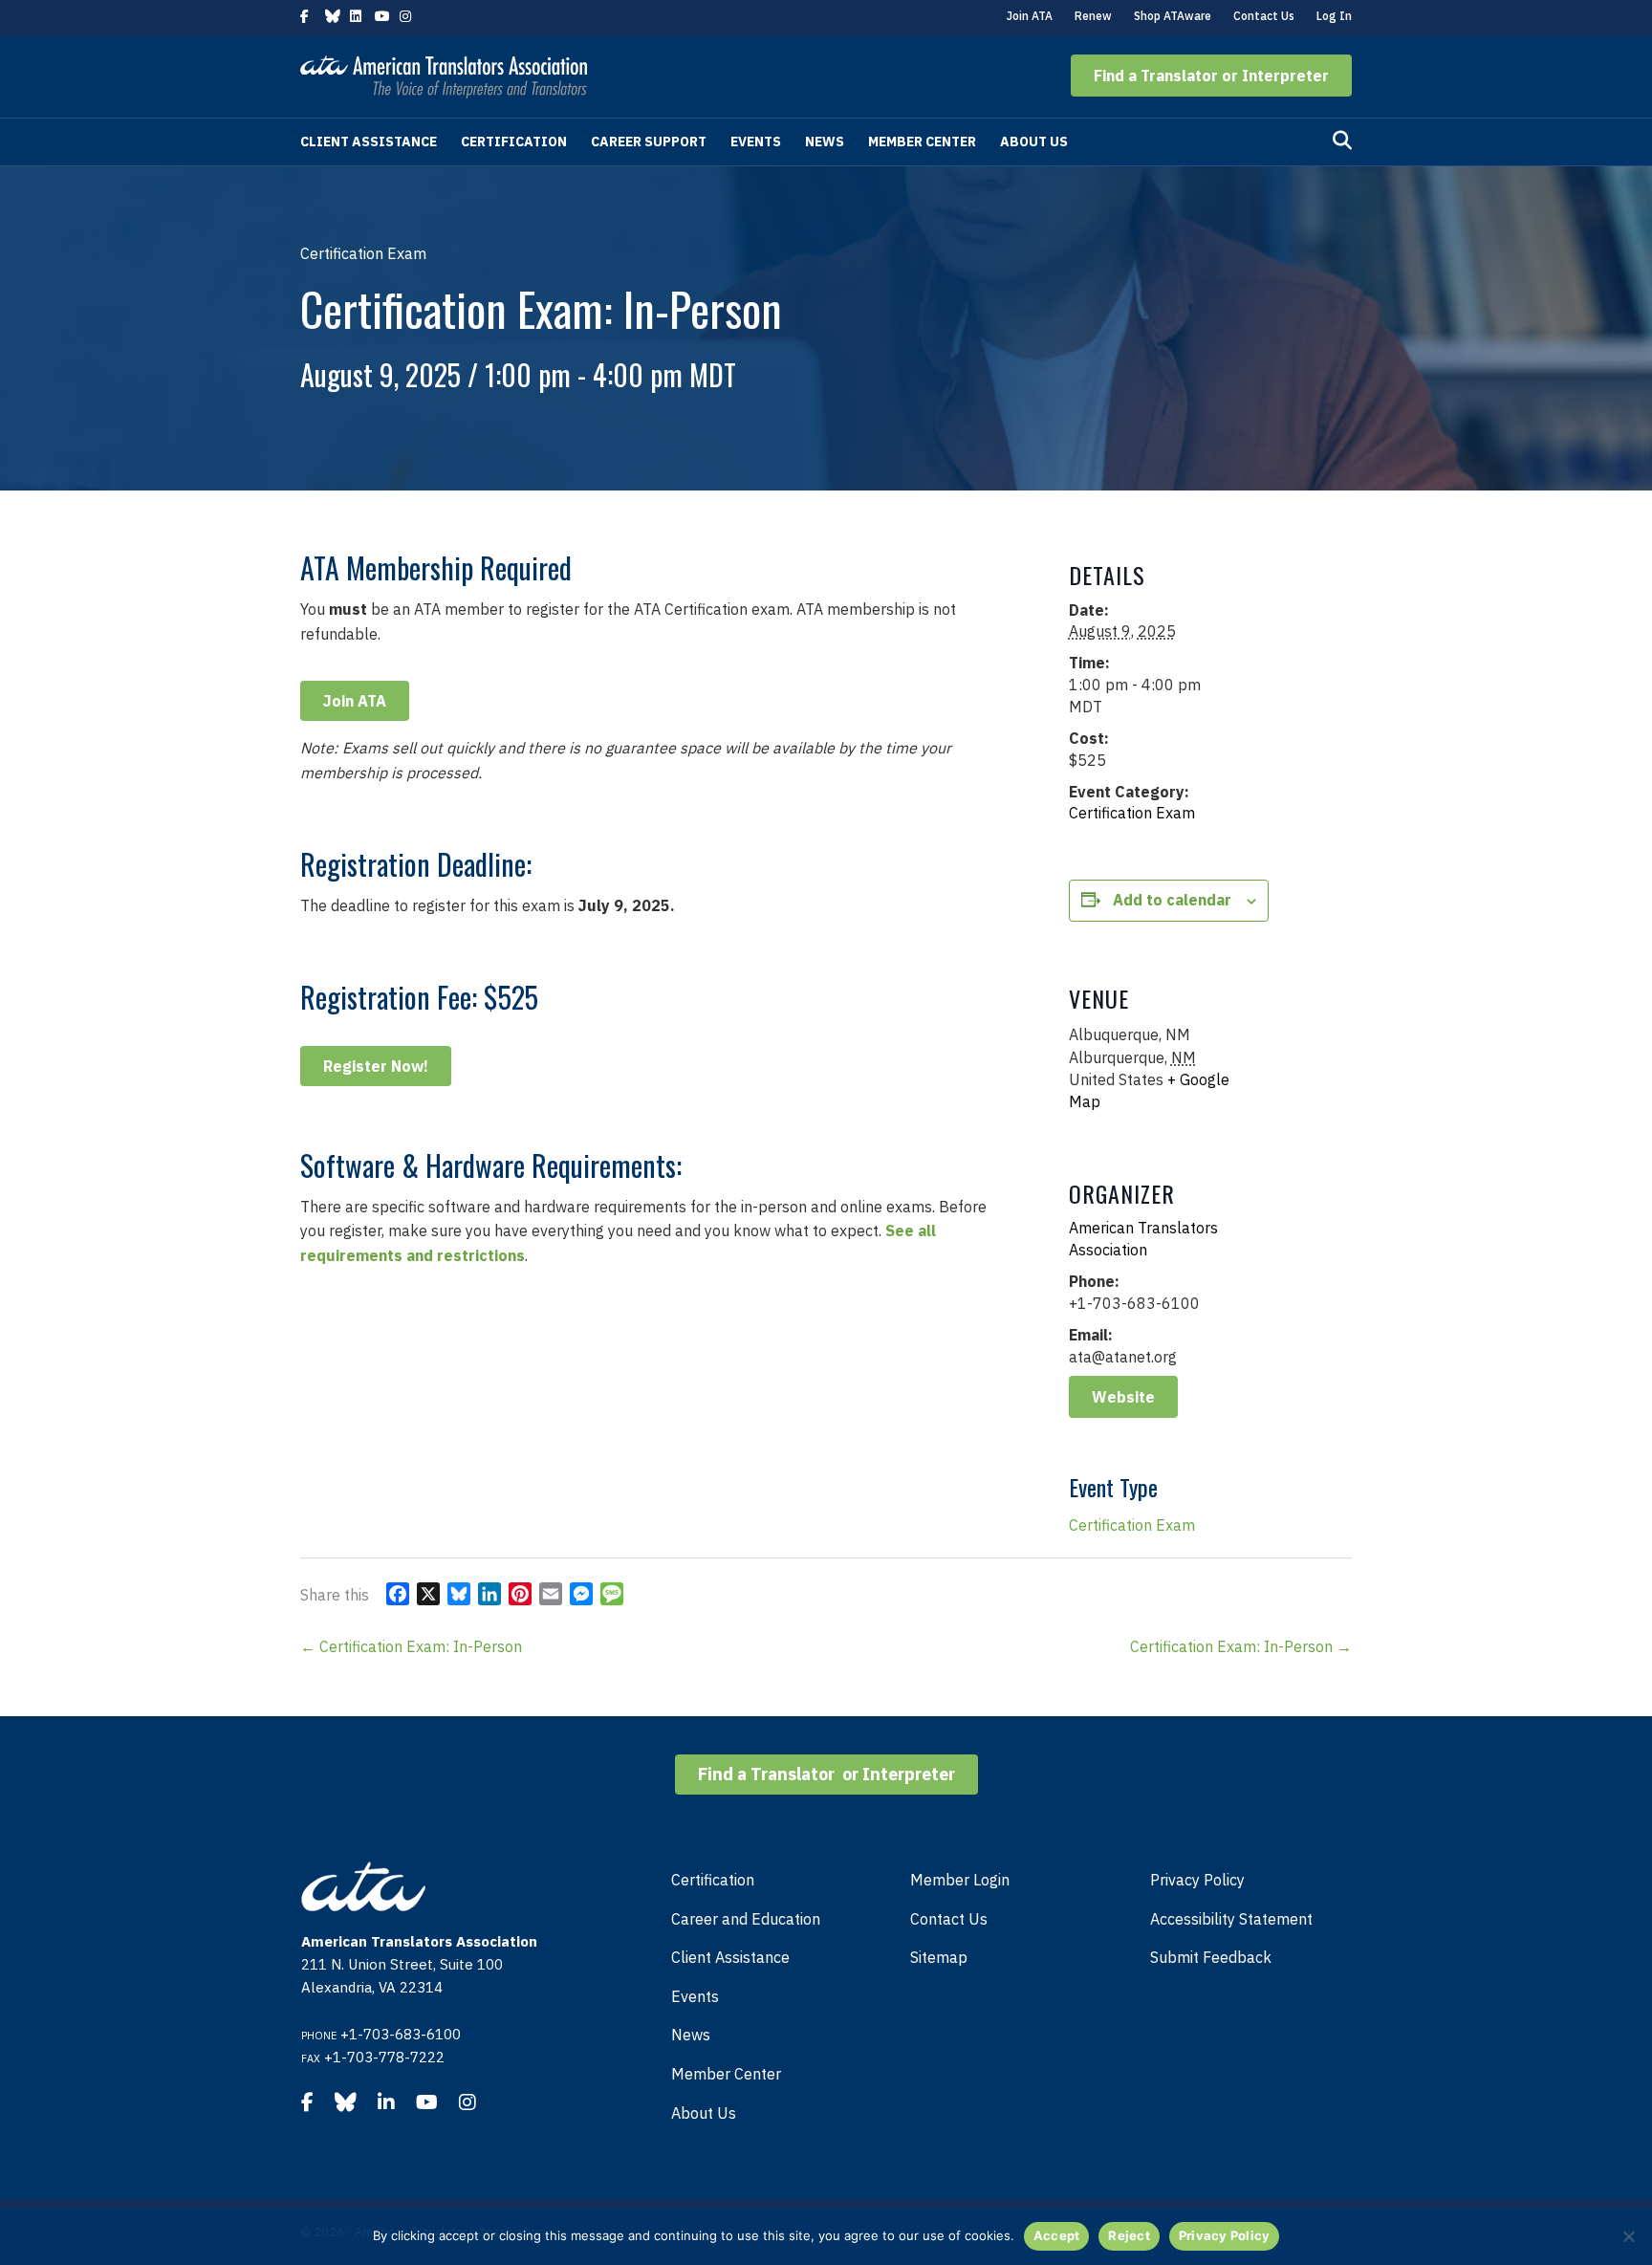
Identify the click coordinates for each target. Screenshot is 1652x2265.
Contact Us (1264, 16)
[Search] (1342, 141)
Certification (514, 142)
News (825, 142)
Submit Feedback (1211, 1957)
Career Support (649, 142)
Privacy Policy (1197, 1880)
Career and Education (746, 1919)
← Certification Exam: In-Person (411, 1646)
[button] (1211, 76)
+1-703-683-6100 (401, 2034)
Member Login (960, 1880)
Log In (1334, 16)
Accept (1057, 2235)
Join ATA (1030, 16)
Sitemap (939, 1957)
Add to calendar (1172, 900)
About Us (1034, 142)
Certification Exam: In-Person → (1241, 1646)
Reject (1129, 2235)
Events (756, 142)
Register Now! (376, 1066)
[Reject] (1628, 2236)
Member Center (922, 142)
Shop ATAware (1173, 16)
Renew (1093, 16)
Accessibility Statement (1231, 1919)
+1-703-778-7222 (384, 2057)
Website (1123, 1397)
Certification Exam (1132, 813)
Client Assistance (369, 142)
